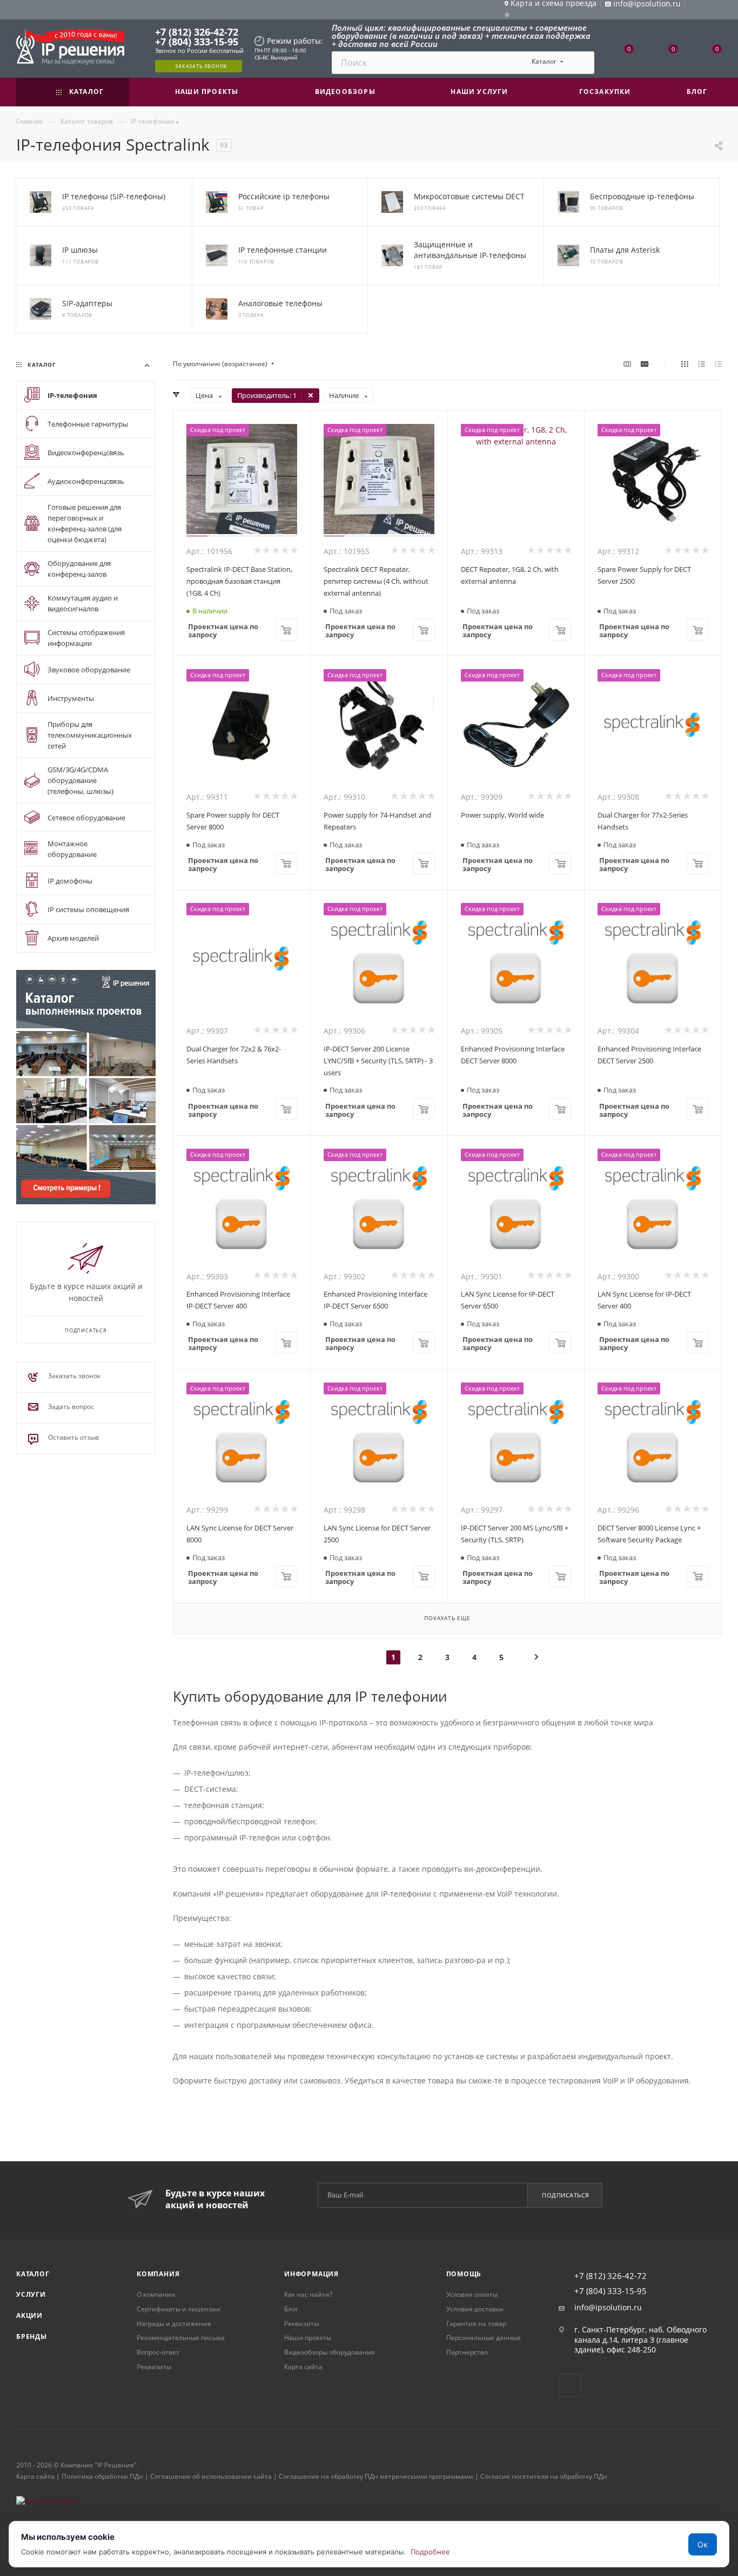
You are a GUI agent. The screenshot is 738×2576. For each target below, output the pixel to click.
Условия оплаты (472, 2294)
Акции (29, 2315)
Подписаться (566, 2195)
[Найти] (581, 63)
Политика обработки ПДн (102, 2476)
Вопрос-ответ (158, 2352)
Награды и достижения (174, 2324)
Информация (311, 2274)
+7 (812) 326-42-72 (197, 32)
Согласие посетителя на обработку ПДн (544, 2476)
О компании (156, 2294)
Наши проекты (308, 2338)
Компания (158, 2274)
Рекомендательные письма (181, 2338)
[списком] (702, 364)
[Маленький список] (627, 364)
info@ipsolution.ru (608, 2308)
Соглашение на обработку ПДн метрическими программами (376, 2476)
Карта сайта (303, 2367)
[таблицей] (718, 364)
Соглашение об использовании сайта (211, 2476)
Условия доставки (475, 2309)
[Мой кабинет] (717, 11)
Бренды (32, 2336)
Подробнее (430, 2552)
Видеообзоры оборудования (330, 2352)
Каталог (33, 2274)
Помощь (464, 2274)
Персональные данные (484, 2338)
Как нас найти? (308, 2294)
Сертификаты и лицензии (179, 2309)
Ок (703, 2544)
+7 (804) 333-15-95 (197, 42)
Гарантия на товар (476, 2324)
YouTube (570, 2385)
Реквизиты (154, 2367)
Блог (291, 2309)
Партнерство (467, 2352)
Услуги (31, 2294)
